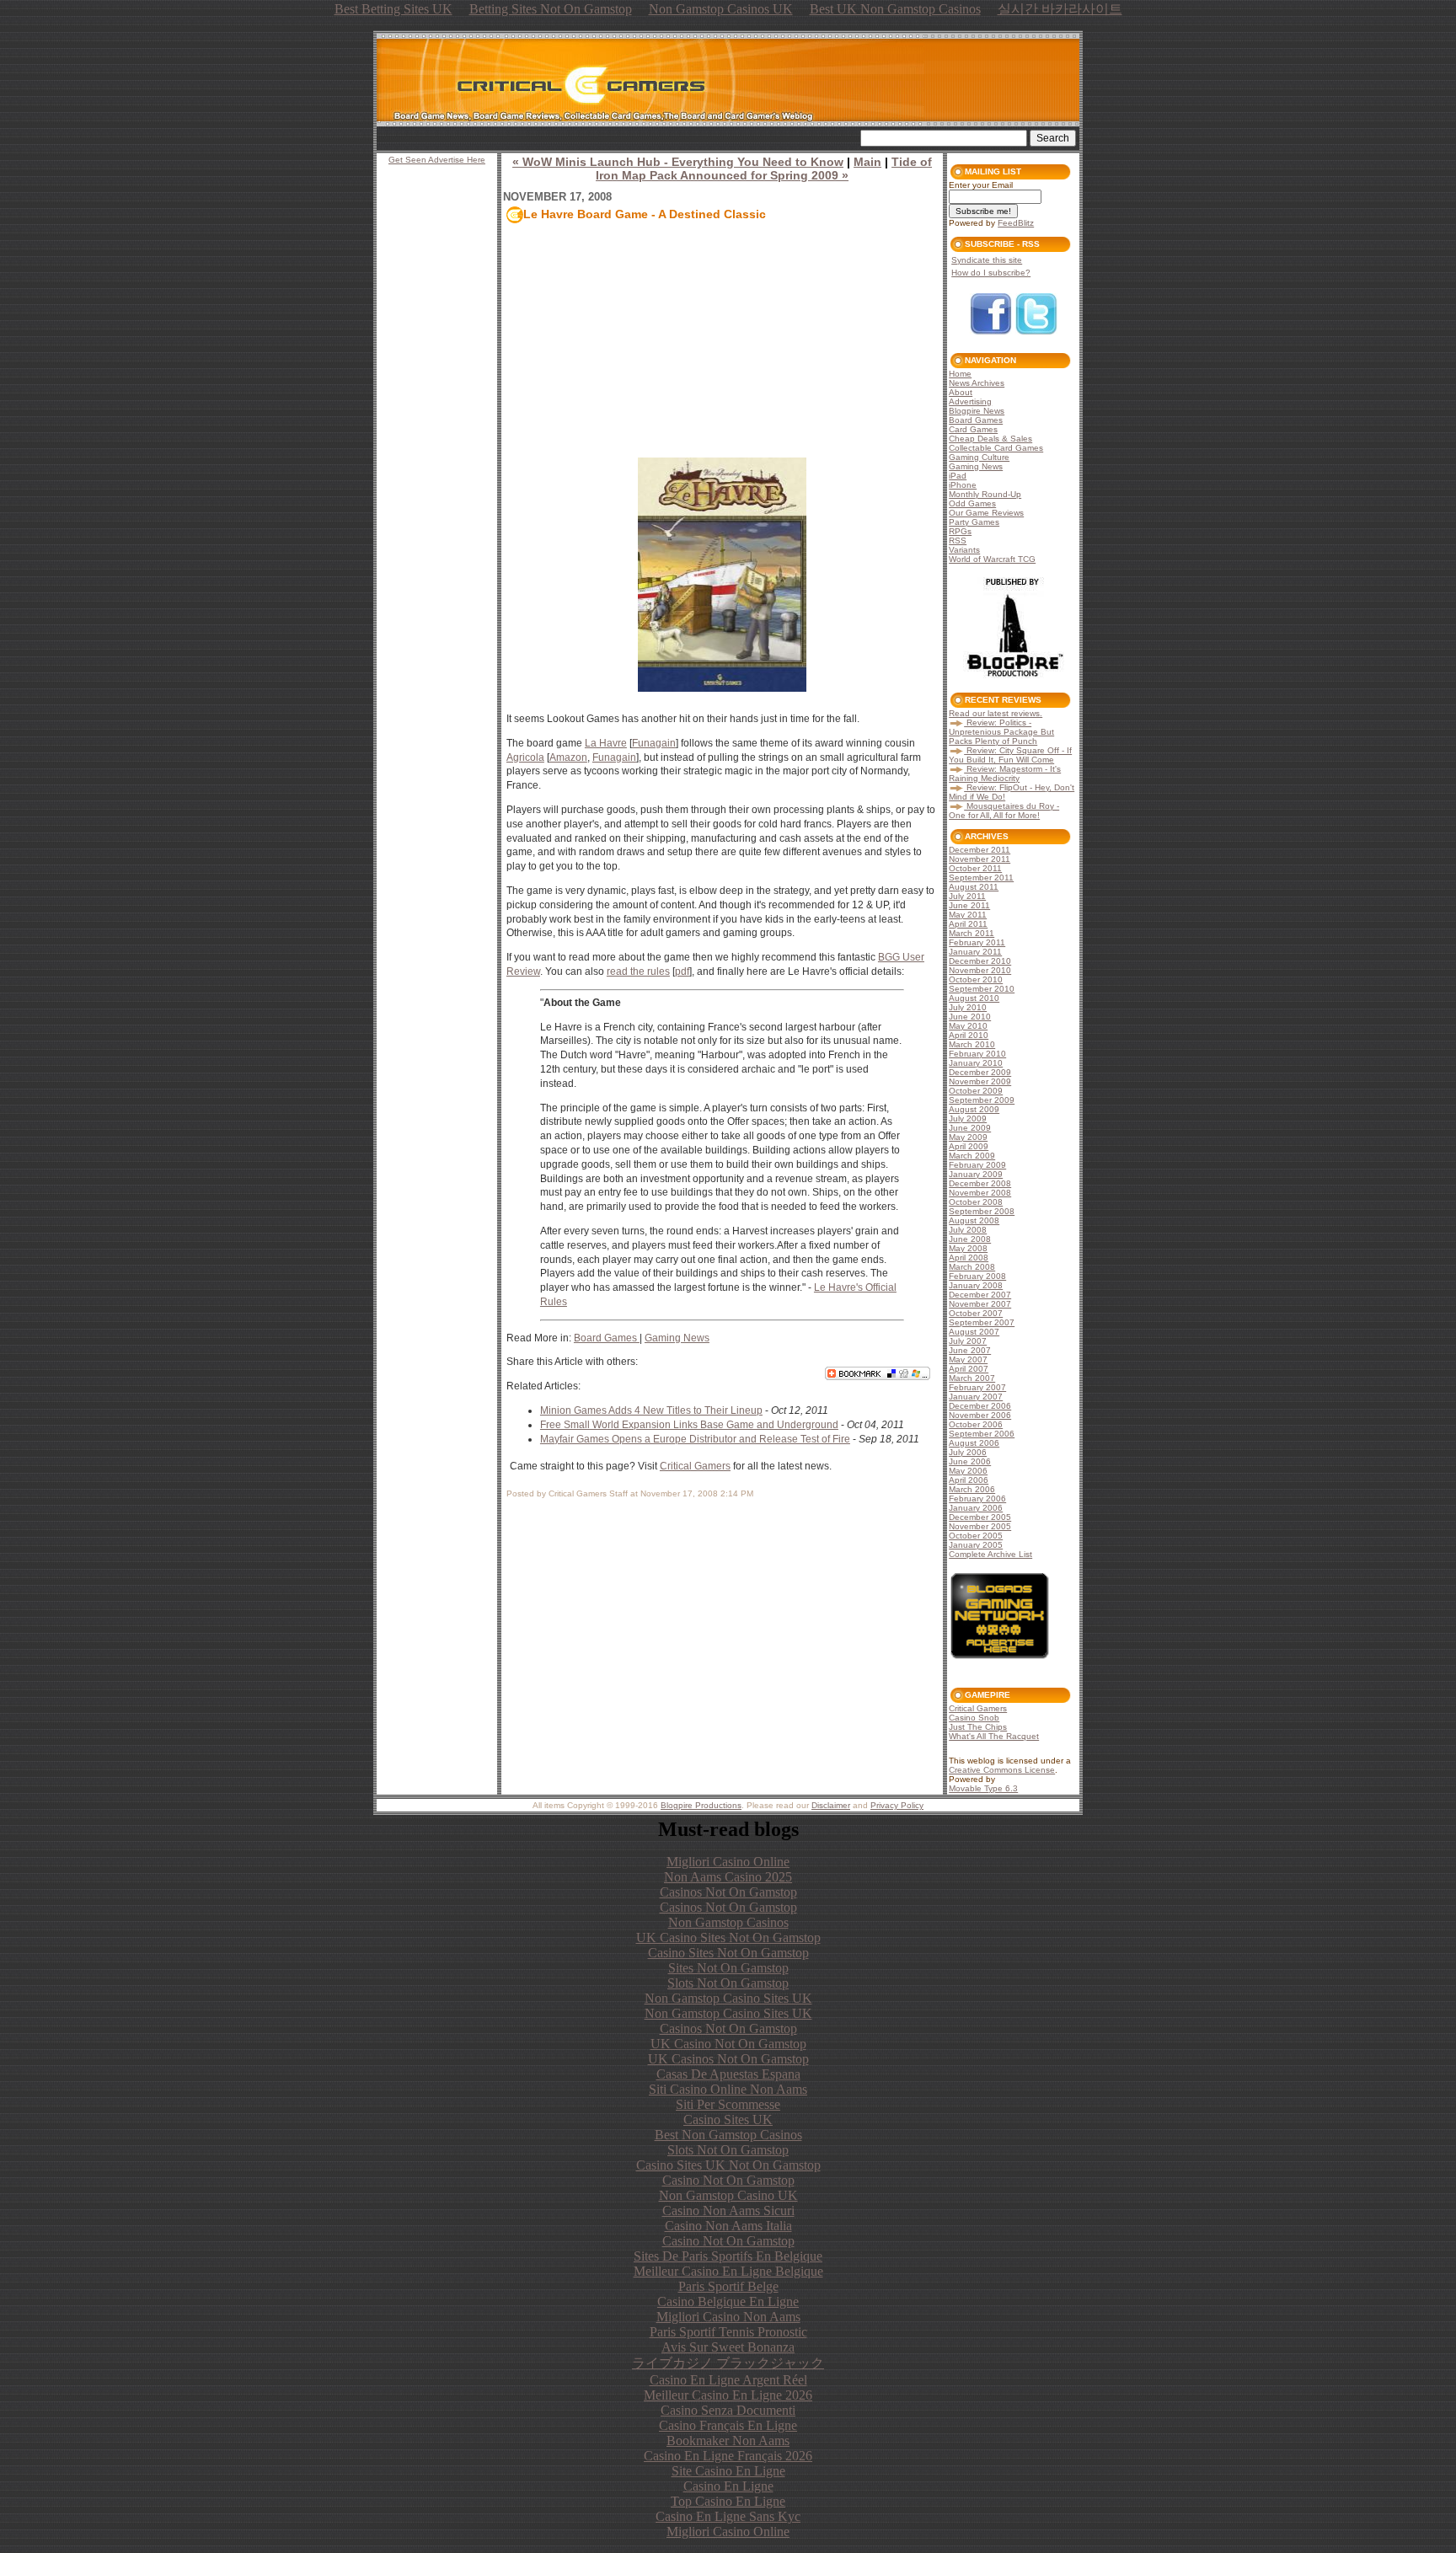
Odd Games (972, 503)
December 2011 (980, 850)
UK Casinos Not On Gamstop (728, 2059)
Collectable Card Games (996, 448)
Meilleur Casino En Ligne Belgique (728, 2271)
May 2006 (968, 1471)
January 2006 (976, 1508)
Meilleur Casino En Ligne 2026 (728, 2395)
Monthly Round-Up (985, 494)
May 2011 (968, 915)
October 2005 (976, 1536)
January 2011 (975, 952)
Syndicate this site (987, 260)
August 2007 (974, 1332)
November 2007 (980, 1304)
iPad (958, 476)
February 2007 (977, 1387)
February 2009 (977, 1165)
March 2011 (972, 933)
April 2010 (969, 1035)
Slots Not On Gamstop (728, 1983)
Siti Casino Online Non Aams (728, 2089)
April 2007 (969, 1369)
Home (960, 374)
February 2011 (977, 942)
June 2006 (970, 1461)
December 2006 (980, 1406)
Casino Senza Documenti (728, 2410)
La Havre (606, 743)
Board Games (607, 1338)
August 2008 (974, 1220)
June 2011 (969, 905)
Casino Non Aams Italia (728, 2226)
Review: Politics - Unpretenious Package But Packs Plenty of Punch (1001, 732)
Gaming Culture (979, 457)
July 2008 (968, 1230)
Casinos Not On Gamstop (728, 1892)
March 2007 (972, 1378)
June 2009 (970, 1128)
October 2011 (975, 868)
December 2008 (980, 1183)
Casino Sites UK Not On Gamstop (728, 2165)
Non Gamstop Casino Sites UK (728, 1998)
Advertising (970, 401)
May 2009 (968, 1137)
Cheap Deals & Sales (990, 439)
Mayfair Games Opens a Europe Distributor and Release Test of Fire (695, 1439)
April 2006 (969, 1480)
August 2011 (974, 887)
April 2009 (969, 1146)
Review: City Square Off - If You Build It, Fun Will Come (1010, 755)
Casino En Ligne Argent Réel (728, 2380)
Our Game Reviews (986, 513)
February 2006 (977, 1499)
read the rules (638, 971)
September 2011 (981, 878)
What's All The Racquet (994, 1736)
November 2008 (980, 1193)
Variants (964, 550)
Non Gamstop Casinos (728, 1922)
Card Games (973, 429)
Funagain (654, 743)
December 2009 (980, 1072)
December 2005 (980, 1517)
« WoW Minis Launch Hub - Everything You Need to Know (678, 162)
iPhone (963, 485)
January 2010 (976, 1063)
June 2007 (970, 1350)
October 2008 (976, 1202)
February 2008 (977, 1276)
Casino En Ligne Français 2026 (728, 2456)
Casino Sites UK (728, 2119)
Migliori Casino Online (728, 1862)
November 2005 (980, 1526)
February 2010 (977, 1054)
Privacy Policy (897, 1805)
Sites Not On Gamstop (728, 1968)
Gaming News (677, 1338)
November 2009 (980, 1081)
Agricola (525, 757)
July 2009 (968, 1119)
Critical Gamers (695, 1466)
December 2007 (980, 1295)
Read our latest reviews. (996, 713)
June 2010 (970, 1017)
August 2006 (974, 1443)
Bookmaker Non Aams (728, 2441)
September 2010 (982, 989)
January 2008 (976, 1285)
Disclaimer (831, 1805)
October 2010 (976, 979)
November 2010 (980, 970)
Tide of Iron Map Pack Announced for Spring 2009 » (764, 169)
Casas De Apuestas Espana (728, 2074)
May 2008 (968, 1248)
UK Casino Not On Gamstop (728, 2044)
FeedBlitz (1016, 223)
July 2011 (967, 896)
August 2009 (974, 1109)
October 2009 (976, 1091)
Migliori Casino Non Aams (728, 2317)
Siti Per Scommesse (728, 2104)
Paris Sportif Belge (728, 2286)
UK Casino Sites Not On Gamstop (728, 1937)
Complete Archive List (990, 1554)
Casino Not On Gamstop (728, 2180)
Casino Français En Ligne (728, 2425)
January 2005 (976, 1545)
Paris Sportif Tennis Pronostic (728, 2332)
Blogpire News (977, 411)
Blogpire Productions (701, 1805)
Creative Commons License (1002, 1770)
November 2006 (980, 1415)
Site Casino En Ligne (728, 2471)
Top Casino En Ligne (728, 2501)
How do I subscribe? (991, 273)
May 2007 (968, 1359)
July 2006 (968, 1452)
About (961, 392)
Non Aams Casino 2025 (728, 1877)
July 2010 (968, 1007)
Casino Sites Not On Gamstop (728, 1953)
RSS (958, 541)
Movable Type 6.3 (983, 1788)
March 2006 (972, 1489)
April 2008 (969, 1258)
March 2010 (972, 1044)
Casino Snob (974, 1718)
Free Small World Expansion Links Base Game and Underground (689, 1425)
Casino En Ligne (728, 2486)
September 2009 (982, 1100)
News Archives (977, 383)
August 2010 (974, 998)
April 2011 (968, 924)
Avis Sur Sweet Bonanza (728, 2347)
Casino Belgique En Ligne (728, 2301)
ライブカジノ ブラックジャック (728, 2363)
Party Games (974, 522)
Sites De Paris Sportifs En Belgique (728, 2256)
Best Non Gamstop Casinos (728, 2135)
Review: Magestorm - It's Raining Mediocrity (1005, 773)
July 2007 (968, 1341)
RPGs (960, 531)
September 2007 (982, 1322)
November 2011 (980, 859)
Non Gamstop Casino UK (728, 2195)
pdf (682, 971)
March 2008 (972, 1267)
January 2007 (976, 1397)
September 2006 (982, 1434)
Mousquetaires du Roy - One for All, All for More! (1004, 811)
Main (867, 162)
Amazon (568, 757)
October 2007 (976, 1313)
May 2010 (968, 1026)
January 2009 (976, 1174)
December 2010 (980, 961)
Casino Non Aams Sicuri (728, 2210)
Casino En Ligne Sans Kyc (728, 2516)
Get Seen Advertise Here (437, 160)
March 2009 (972, 1156)
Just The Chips (978, 1727)
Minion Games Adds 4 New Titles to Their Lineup (651, 1410)
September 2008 (982, 1211)
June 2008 (970, 1239)
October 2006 (976, 1424)
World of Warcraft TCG (992, 559)
